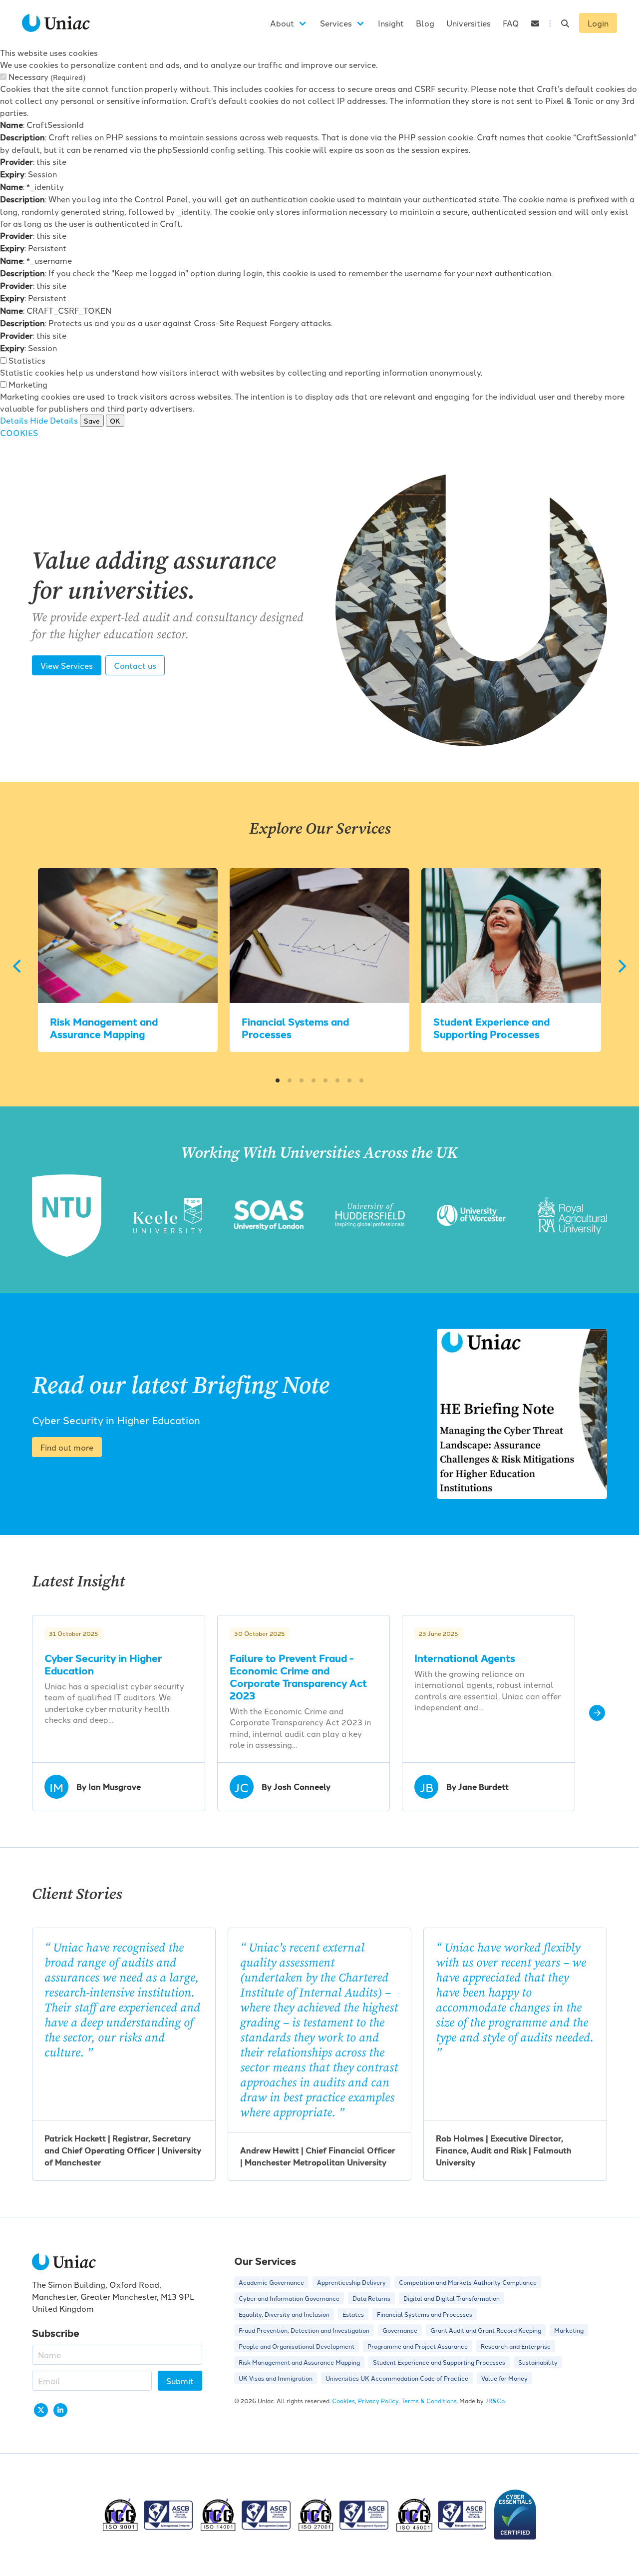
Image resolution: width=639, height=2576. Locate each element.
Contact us (135, 665)
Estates (353, 2314)
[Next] (621, 966)
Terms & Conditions (429, 2400)
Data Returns (371, 2298)
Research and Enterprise (516, 2346)
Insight (391, 23)
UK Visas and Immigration (276, 2378)
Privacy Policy (378, 2400)
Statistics (27, 360)
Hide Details (54, 420)
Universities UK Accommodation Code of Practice (397, 2378)
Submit (180, 2381)
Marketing (28, 384)
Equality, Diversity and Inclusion (284, 2314)
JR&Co (495, 2400)
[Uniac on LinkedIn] (60, 2410)
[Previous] (18, 966)
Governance (400, 2330)
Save (92, 421)
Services (336, 23)
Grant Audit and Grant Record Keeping (486, 2330)
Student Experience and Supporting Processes (491, 1028)
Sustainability (538, 2362)
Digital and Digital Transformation (452, 2298)
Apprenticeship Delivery (351, 2282)
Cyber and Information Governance (289, 2298)
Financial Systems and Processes (295, 1028)
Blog (425, 23)
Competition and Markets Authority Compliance (468, 2282)
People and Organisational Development (297, 2346)
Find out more (67, 1447)
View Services (67, 665)
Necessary (47, 76)
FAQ (511, 23)
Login (598, 23)
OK (115, 421)
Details (14, 420)
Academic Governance (271, 2282)
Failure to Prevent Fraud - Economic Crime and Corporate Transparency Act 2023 (298, 1676)
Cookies (343, 2400)
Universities (469, 23)
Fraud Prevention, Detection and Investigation (304, 2330)
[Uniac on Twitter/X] (41, 2410)
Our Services (265, 2261)
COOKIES (19, 433)
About (282, 23)
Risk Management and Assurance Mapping (104, 1028)
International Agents (465, 1658)
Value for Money (504, 2378)
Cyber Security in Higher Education (103, 1664)
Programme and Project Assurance (418, 2346)
